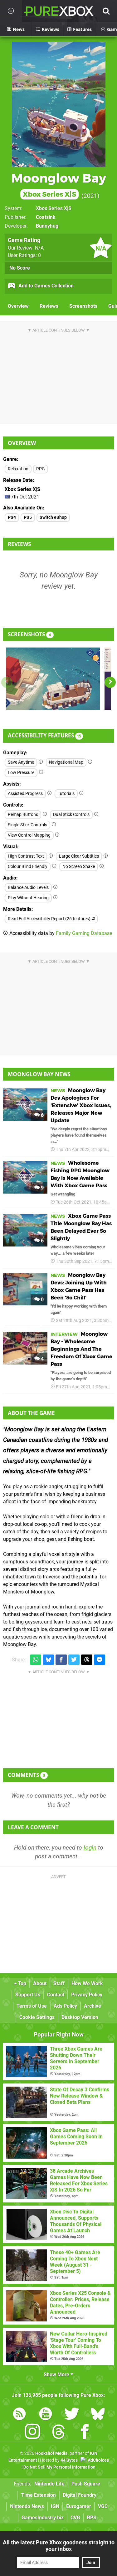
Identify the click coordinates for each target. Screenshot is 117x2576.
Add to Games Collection (45, 286)
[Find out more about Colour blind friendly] (54, 866)
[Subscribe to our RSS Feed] (19, 2415)
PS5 (28, 517)
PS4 (12, 517)
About (40, 1983)
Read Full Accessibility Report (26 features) (50, 919)
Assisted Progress (25, 794)
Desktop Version (80, 2017)
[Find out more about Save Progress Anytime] (41, 762)
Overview (18, 306)
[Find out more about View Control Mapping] (57, 835)
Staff (59, 1983)
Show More (57, 2375)
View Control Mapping (29, 835)
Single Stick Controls (27, 825)
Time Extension (39, 2495)
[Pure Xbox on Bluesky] (98, 2415)
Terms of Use (32, 2006)
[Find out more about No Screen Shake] (102, 866)
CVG (75, 2518)
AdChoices (98, 2460)
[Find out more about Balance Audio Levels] (56, 887)
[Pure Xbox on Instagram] (32, 2433)
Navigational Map (66, 762)
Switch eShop (53, 517)
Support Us (28, 1995)
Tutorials (66, 794)
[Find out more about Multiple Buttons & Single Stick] (54, 825)
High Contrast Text (26, 856)
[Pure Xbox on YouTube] (46, 2415)
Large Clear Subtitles (79, 856)
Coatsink (46, 217)
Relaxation (18, 469)
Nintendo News (27, 2506)
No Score (20, 268)
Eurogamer (79, 2506)
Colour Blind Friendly (28, 867)
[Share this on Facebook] (61, 1660)
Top (22, 1983)
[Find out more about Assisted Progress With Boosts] (50, 793)
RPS (92, 2518)
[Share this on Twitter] (74, 1660)
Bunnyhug (47, 226)
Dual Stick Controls (71, 815)
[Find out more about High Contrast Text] (51, 856)
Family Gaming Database (84, 933)
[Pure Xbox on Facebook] (85, 2433)
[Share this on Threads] (87, 1660)
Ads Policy (65, 2006)
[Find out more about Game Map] (90, 762)
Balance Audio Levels (28, 888)
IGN (55, 2506)
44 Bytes (69, 2460)
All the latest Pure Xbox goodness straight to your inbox (59, 2546)
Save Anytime (21, 762)
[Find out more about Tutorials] (81, 793)
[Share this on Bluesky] (48, 1660)
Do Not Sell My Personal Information (59, 2467)
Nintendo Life (49, 2484)
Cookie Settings (37, 2017)
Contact (56, 1995)
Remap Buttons (23, 815)
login (90, 1848)
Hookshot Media (51, 2453)
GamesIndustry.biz (43, 2518)
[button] (110, 682)
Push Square (86, 2484)
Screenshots (83, 306)
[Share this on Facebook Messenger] (100, 1660)
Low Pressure (21, 773)
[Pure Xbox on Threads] (59, 2433)
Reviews (49, 306)
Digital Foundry (80, 2495)
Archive (93, 2006)
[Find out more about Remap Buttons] (45, 814)
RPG (41, 469)
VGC (103, 2506)
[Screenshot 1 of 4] (53, 679)
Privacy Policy (87, 1995)
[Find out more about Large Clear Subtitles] (106, 856)
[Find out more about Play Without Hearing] (56, 898)
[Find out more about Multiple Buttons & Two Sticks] (96, 814)
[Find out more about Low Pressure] (41, 772)
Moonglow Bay (59, 185)
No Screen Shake (79, 867)
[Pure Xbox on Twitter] (72, 2415)
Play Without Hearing (28, 898)
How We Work (87, 1983)
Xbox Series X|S (54, 208)
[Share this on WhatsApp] (36, 1660)
